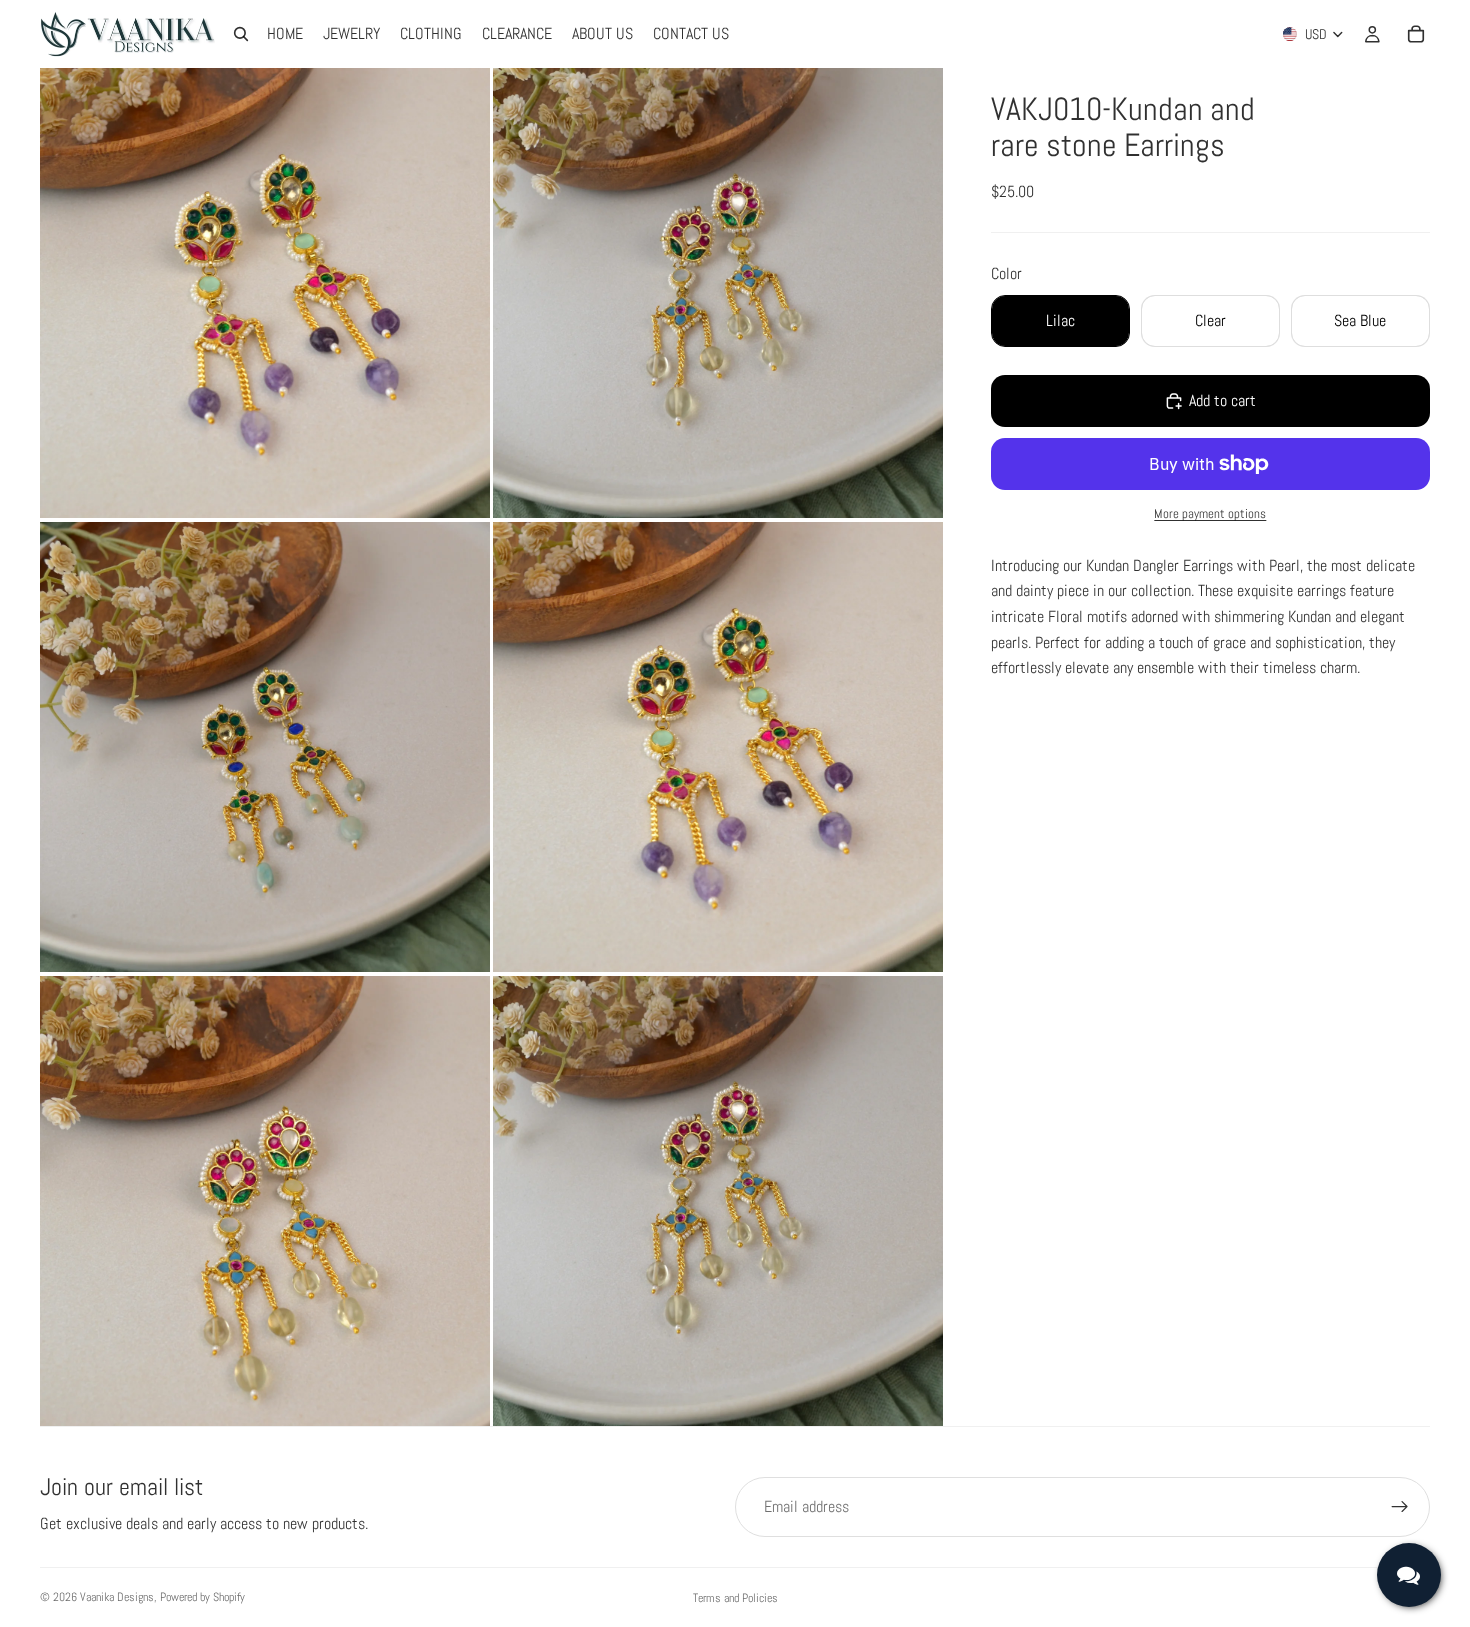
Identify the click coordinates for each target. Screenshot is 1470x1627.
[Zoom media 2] (718, 293)
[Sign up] (1400, 1507)
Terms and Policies (735, 1598)
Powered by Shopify (202, 1597)
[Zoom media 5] (265, 1201)
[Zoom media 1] (265, 293)
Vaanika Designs (117, 1597)
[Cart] (1416, 34)
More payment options (1210, 513)
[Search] (241, 34)
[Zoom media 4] (718, 747)
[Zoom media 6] (718, 1201)
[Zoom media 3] (265, 747)
